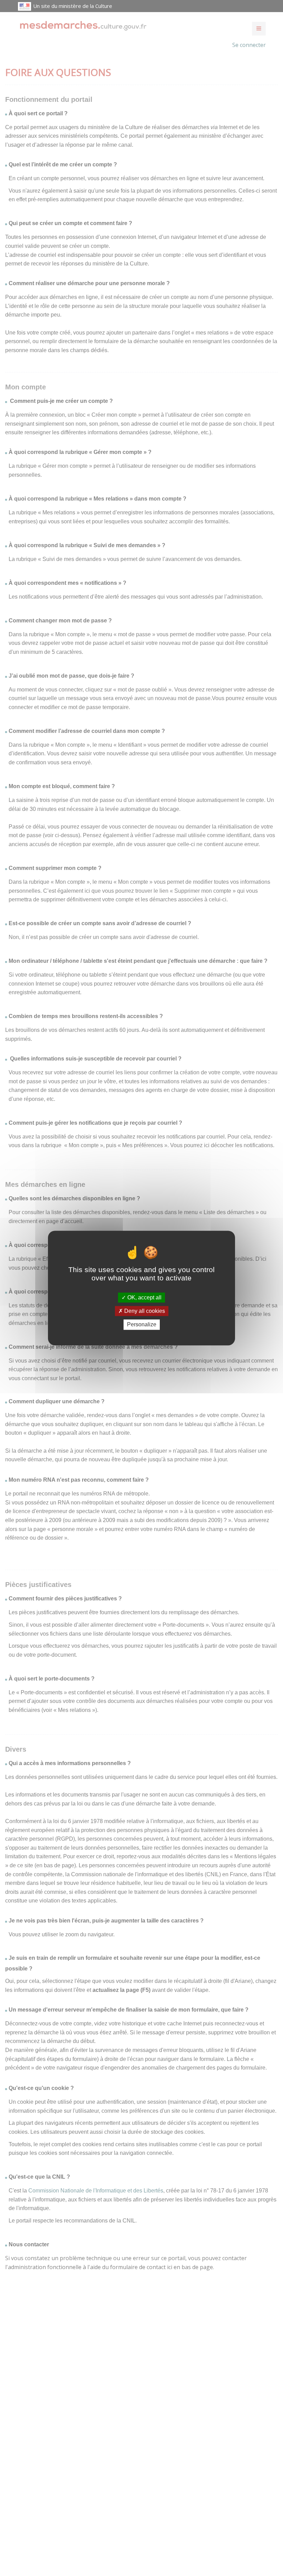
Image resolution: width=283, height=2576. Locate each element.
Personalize (142, 1325)
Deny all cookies (144, 1311)
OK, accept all (144, 1297)
